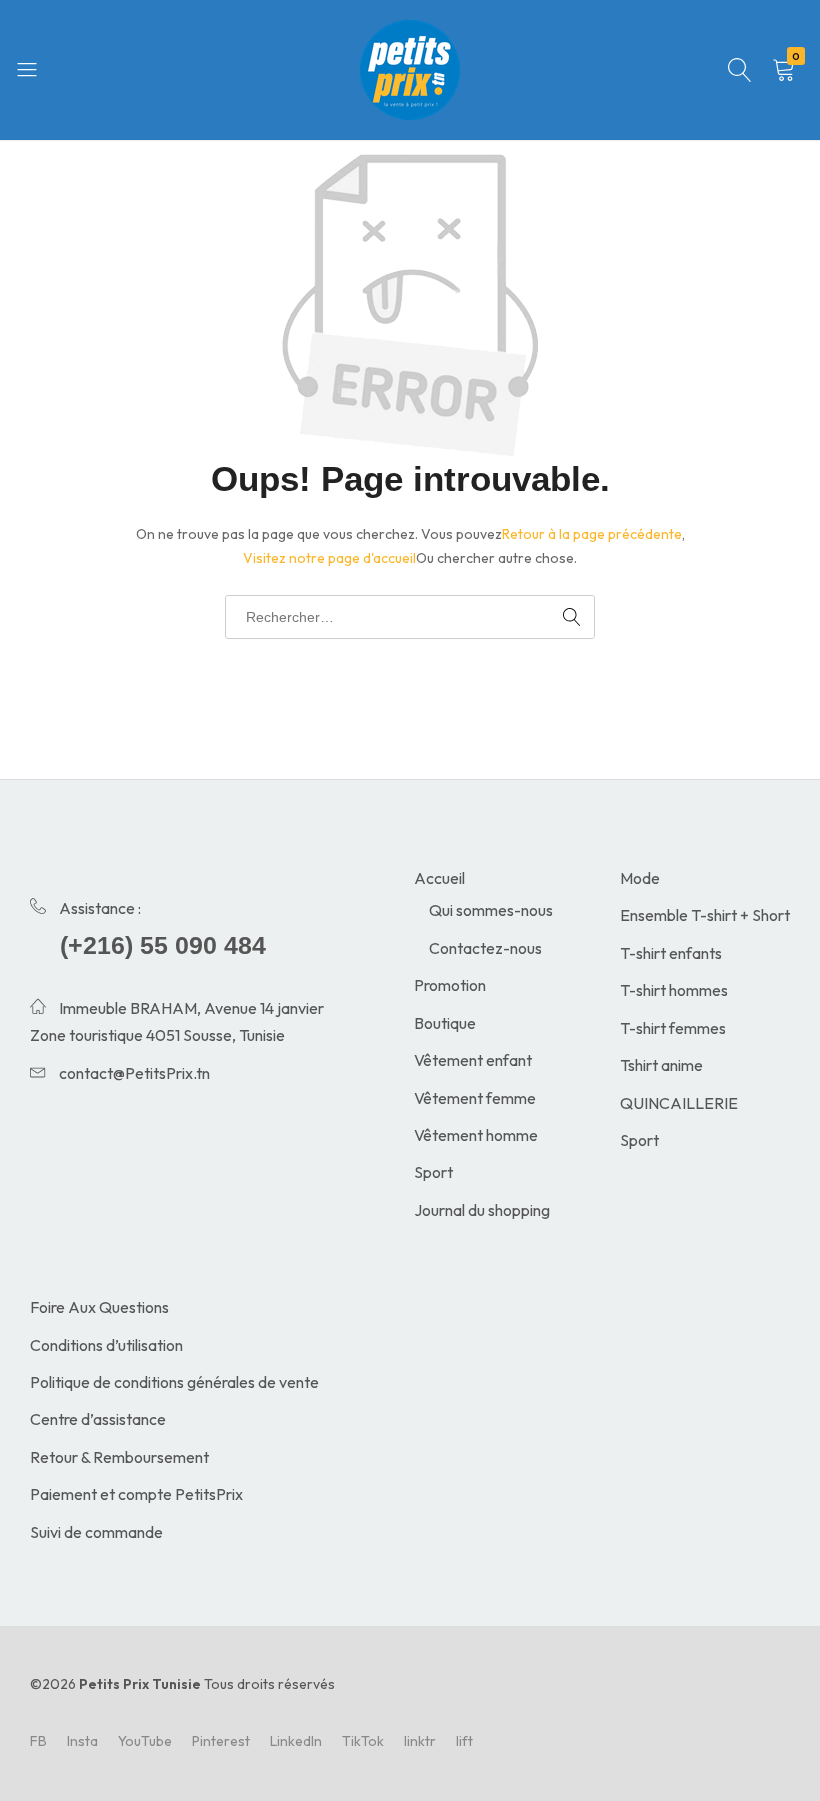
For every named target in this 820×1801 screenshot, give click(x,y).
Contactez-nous (485, 948)
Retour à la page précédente (592, 534)
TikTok (363, 1741)
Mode (640, 878)
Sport (433, 1172)
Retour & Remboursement (119, 1457)
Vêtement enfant (473, 1060)
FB (38, 1741)
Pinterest (221, 1741)
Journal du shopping (482, 1210)
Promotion (450, 985)
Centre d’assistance (98, 1419)
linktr (420, 1741)
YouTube (145, 1741)
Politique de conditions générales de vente (174, 1382)
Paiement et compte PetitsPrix (136, 1494)
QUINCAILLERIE (679, 1103)
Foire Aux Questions (99, 1307)
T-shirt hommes (674, 990)
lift (464, 1741)
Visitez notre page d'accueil (329, 558)
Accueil (439, 878)
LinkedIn (296, 1741)
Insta (82, 1741)
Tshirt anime (661, 1065)
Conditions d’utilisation (106, 1345)
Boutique (445, 1023)
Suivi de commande (96, 1532)
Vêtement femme (475, 1098)
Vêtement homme (476, 1135)
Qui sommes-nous (491, 910)
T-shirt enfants (671, 953)
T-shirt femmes (673, 1028)
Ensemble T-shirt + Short (705, 915)
